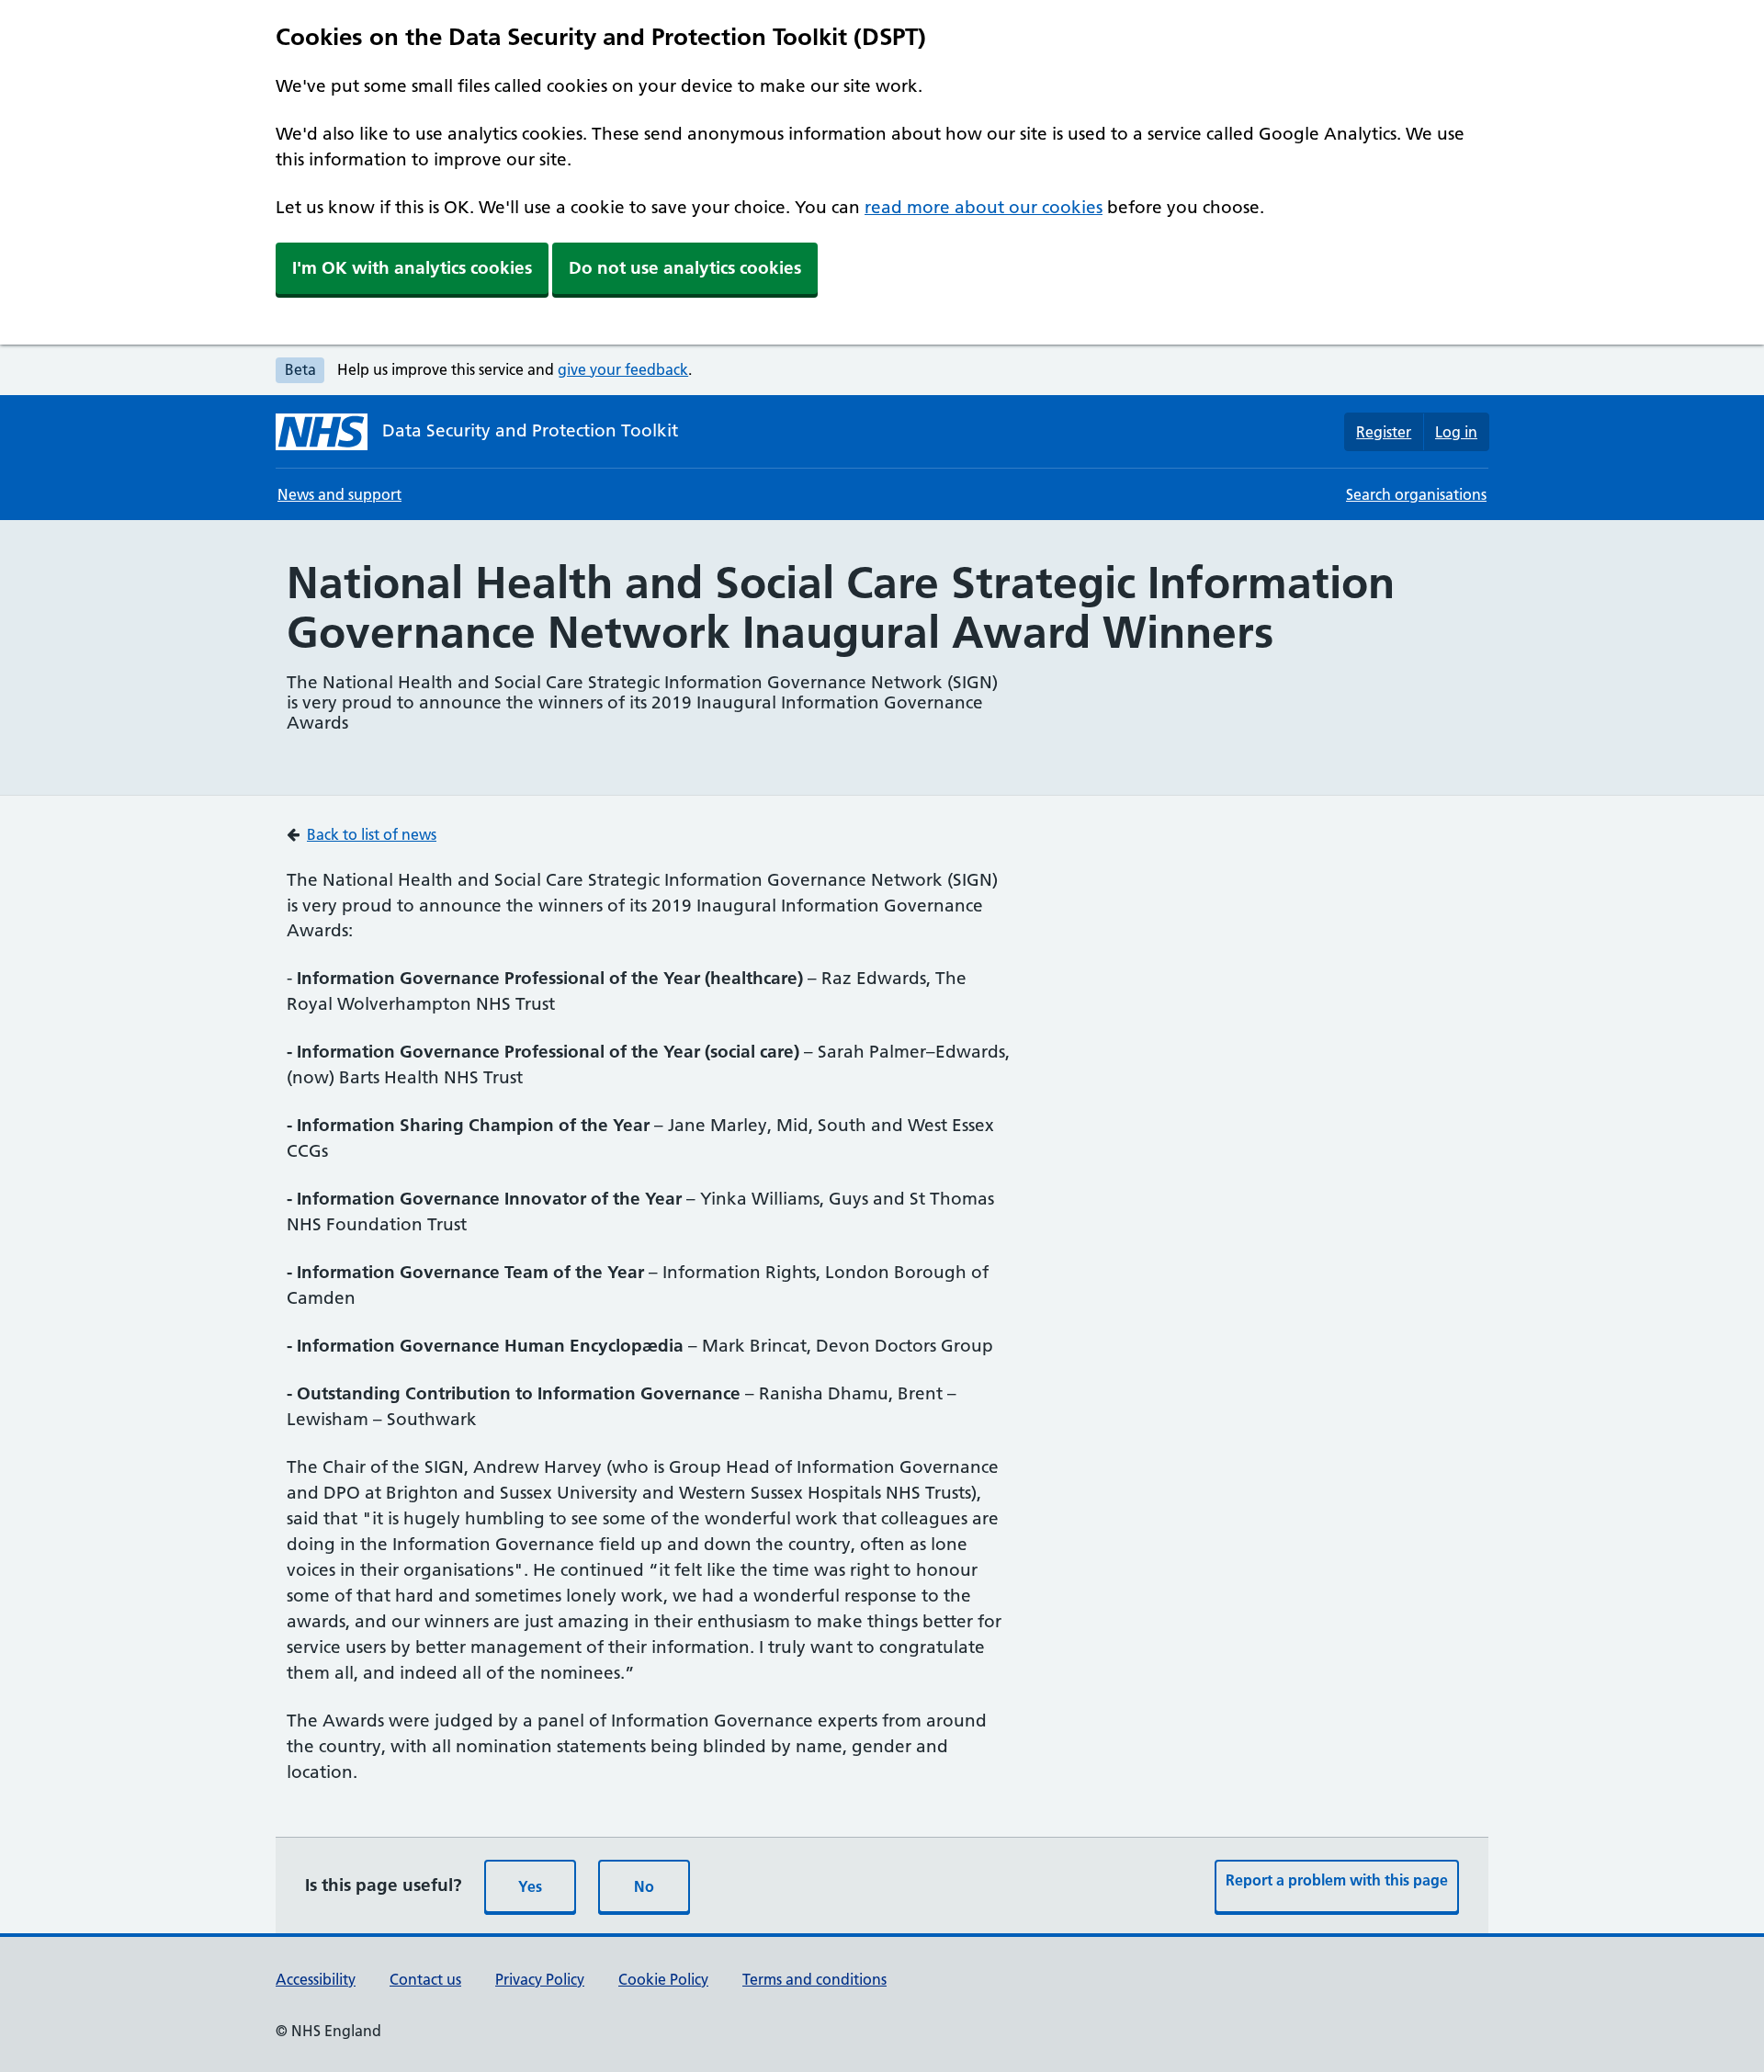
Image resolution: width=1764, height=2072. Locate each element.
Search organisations (1416, 494)
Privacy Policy (540, 1979)
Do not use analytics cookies (685, 268)
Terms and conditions (814, 1979)
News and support (339, 494)
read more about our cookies (984, 207)
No (644, 1886)
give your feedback (623, 369)
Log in (1456, 432)
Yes (530, 1886)
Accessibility (316, 1979)
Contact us (425, 1979)
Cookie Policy (663, 1979)
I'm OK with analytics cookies (412, 268)
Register (1384, 432)
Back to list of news (372, 834)
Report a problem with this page (1337, 1880)
